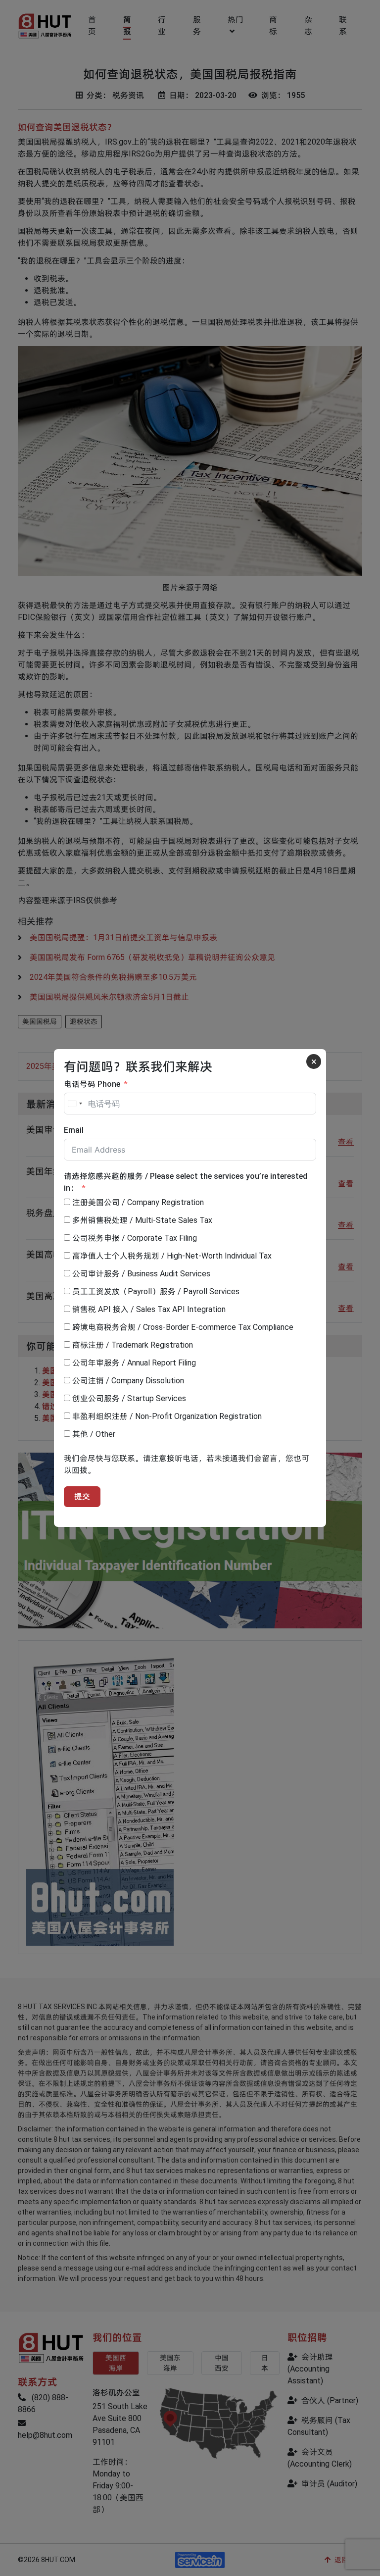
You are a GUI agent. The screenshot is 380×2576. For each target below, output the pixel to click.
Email (74, 1130)
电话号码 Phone (92, 1084)
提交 (82, 1496)
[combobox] (75, 1104)
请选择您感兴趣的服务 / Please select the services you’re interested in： (186, 1182)
